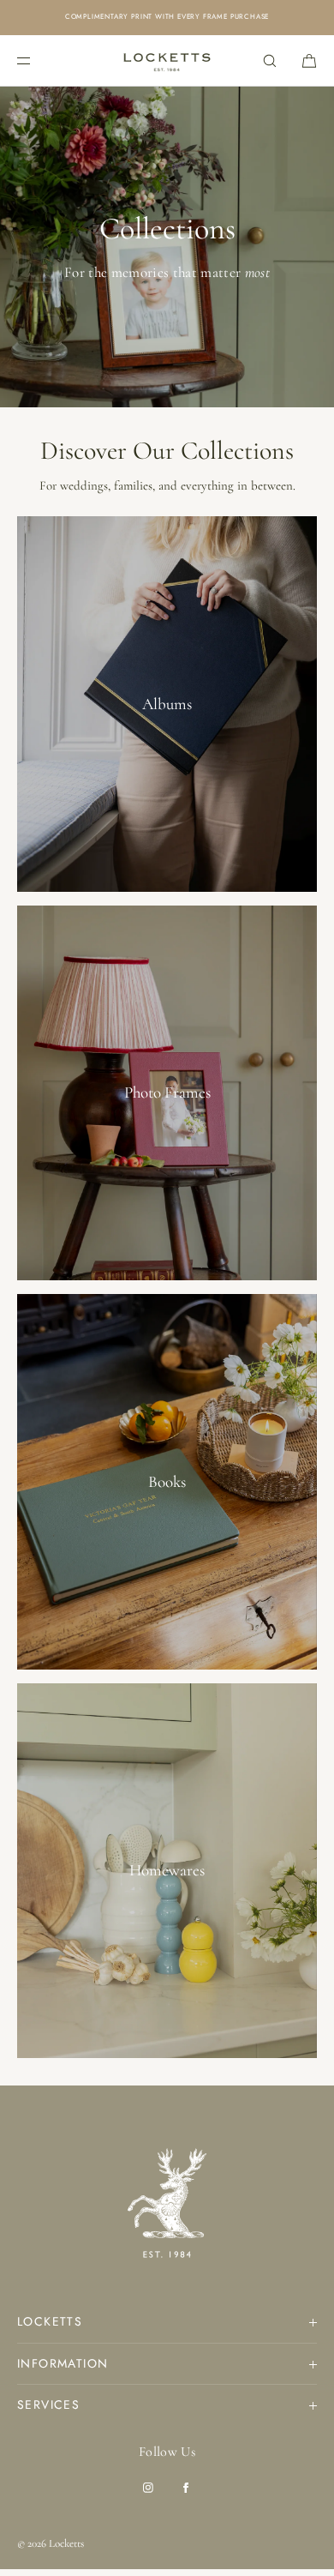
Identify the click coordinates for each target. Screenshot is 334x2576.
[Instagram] (148, 2488)
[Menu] (38, 60)
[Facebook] (186, 2488)
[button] (270, 60)
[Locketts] (167, 61)
